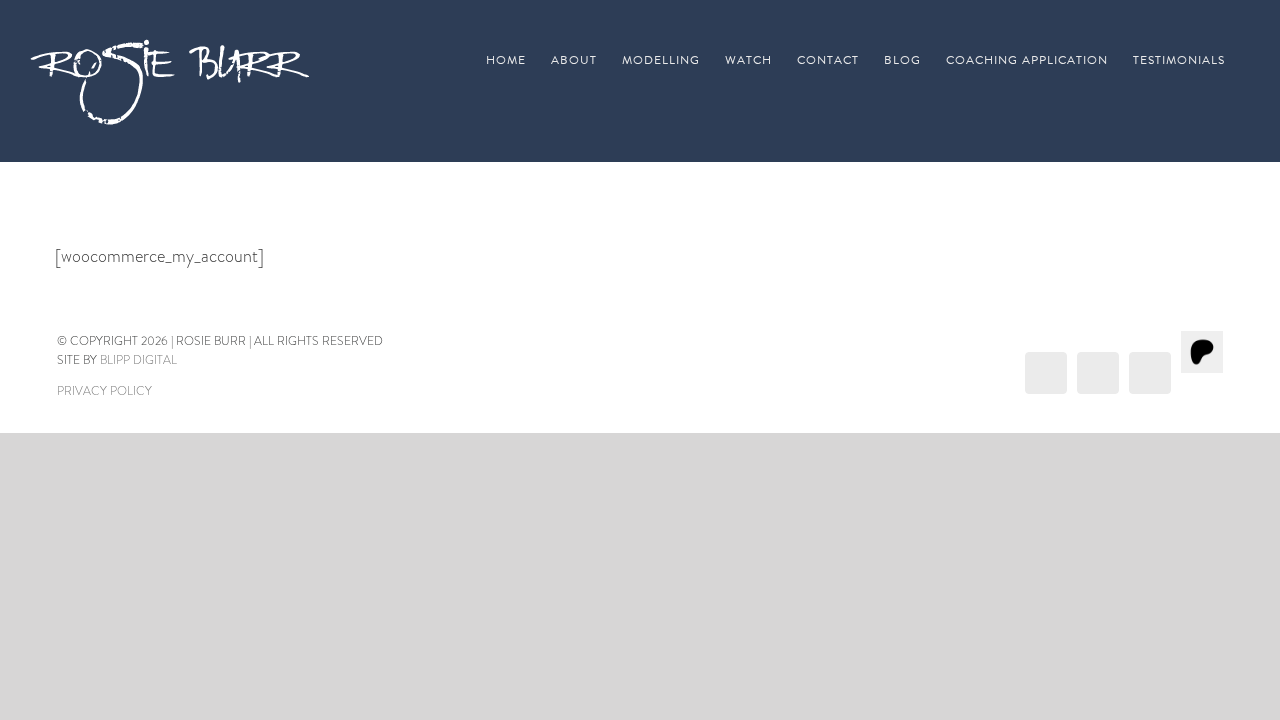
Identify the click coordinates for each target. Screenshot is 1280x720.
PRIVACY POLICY (104, 391)
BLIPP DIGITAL (138, 360)
